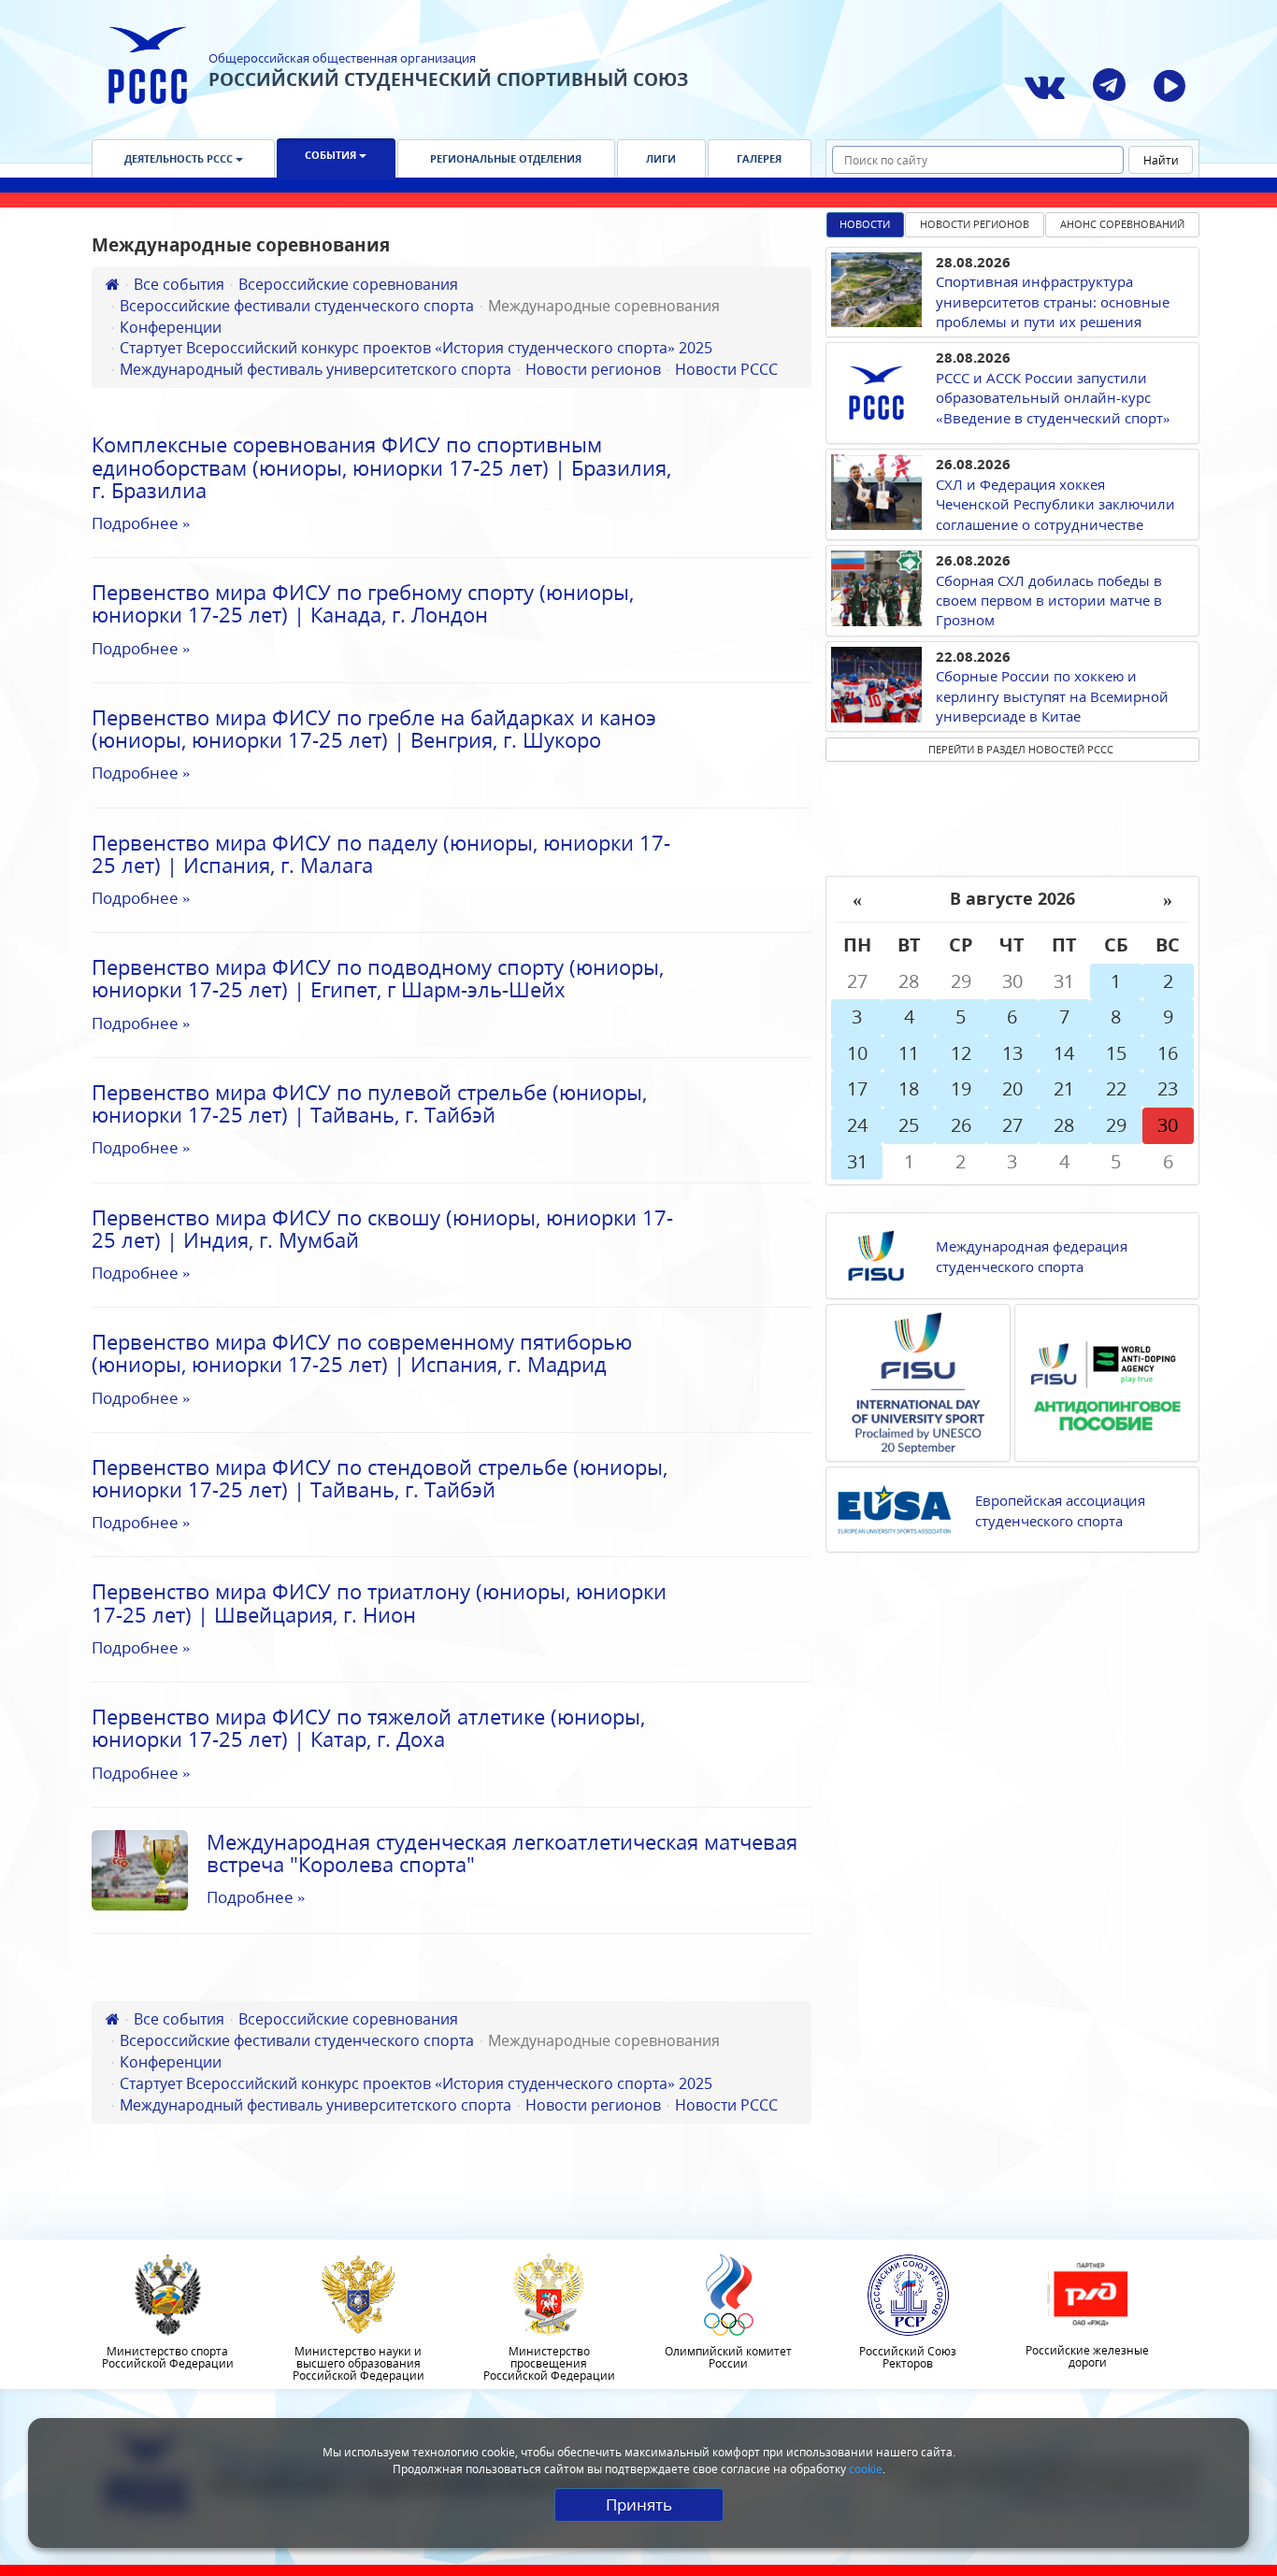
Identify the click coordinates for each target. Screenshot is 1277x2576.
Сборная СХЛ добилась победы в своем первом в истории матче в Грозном (1049, 601)
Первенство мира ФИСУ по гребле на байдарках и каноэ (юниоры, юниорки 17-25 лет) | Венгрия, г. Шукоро (374, 728)
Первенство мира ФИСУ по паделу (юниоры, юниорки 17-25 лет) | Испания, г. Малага (381, 853)
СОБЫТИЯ (332, 155)
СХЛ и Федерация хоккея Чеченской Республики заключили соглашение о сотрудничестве (1055, 504)
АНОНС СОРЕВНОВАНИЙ (1122, 224)
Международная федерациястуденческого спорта (1032, 1256)
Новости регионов (593, 369)
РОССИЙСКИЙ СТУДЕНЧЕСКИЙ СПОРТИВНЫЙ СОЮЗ (448, 79)
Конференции (171, 327)
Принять (639, 2504)
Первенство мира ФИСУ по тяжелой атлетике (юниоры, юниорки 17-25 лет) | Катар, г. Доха (368, 1727)
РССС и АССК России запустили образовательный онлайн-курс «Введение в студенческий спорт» (1053, 398)
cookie (866, 2469)
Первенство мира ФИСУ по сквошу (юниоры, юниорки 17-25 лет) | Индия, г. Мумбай (382, 1228)
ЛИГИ (661, 158)
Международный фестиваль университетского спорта (316, 369)
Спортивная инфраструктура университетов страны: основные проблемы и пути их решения (1053, 301)
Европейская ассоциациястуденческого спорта (1060, 1510)
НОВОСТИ (865, 224)
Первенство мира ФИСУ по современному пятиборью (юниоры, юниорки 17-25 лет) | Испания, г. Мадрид (362, 1352)
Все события (179, 284)
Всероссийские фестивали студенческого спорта (297, 306)
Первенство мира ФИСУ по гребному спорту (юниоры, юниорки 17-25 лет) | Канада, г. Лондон (363, 603)
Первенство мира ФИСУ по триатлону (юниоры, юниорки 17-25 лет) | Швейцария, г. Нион (379, 1602)
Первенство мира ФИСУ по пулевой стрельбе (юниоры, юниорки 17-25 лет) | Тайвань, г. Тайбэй (369, 1103)
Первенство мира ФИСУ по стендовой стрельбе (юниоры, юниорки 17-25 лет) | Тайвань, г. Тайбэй (380, 1478)
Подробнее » (141, 523)
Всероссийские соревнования (348, 284)
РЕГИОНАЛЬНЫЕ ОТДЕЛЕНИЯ (506, 158)
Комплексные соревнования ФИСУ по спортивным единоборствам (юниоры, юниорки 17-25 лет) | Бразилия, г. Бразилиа (381, 466)
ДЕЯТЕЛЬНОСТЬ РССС (180, 158)
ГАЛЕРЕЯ (759, 158)
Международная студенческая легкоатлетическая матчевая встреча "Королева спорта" (502, 1853)
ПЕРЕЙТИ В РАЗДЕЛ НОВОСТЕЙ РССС (1021, 749)
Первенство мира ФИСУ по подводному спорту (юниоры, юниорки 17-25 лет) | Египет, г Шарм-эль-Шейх (378, 978)
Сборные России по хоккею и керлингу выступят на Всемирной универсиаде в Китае (1052, 696)
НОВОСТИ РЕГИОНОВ (975, 224)
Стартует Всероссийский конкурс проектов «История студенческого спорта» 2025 (416, 348)
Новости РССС (726, 369)
